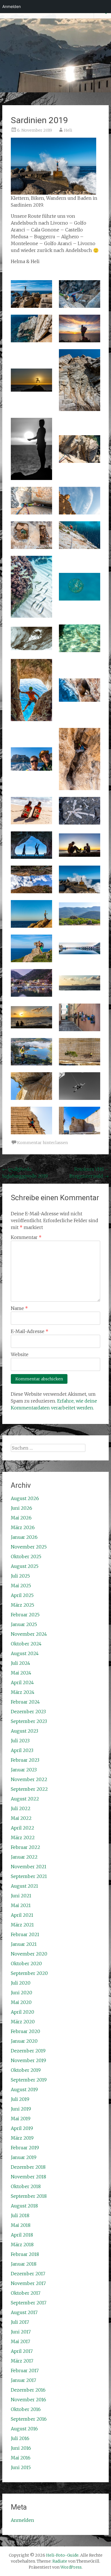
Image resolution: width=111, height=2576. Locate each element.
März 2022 (23, 1838)
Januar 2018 (24, 2264)
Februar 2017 (25, 2371)
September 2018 (29, 2196)
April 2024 (22, 1682)
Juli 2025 (20, 1576)
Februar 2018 (25, 2254)
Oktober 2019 (26, 2070)
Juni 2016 (21, 2448)
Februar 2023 (25, 1760)
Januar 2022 (24, 1857)
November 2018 (28, 2177)
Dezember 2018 (28, 2167)
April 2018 (22, 2235)
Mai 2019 (21, 2119)
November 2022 (29, 1779)
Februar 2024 (25, 1702)
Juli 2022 (21, 1808)
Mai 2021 (21, 1905)
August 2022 (25, 1799)
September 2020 (29, 1973)
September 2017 (29, 2303)
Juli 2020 (21, 1983)
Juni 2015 (21, 2467)
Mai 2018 (21, 2225)
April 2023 (22, 1750)
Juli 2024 (20, 1663)
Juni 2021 (21, 1896)
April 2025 (22, 1595)
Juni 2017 (21, 2332)
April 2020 (22, 2012)
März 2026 (23, 1527)
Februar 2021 (25, 1934)
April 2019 (22, 2128)
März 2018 (22, 2245)
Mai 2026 (21, 1518)
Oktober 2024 (26, 1644)
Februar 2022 (25, 1847)
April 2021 (22, 1915)
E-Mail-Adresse (30, 1331)
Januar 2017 (23, 2380)
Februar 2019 (25, 2148)
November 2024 (29, 1634)
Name (19, 1308)
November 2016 (28, 2400)
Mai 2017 (20, 2341)
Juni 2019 (21, 2109)
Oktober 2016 (26, 2409)
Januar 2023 (24, 1770)
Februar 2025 (25, 1615)
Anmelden (22, 2520)
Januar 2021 (24, 1944)
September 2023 (29, 1721)
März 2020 (23, 2022)
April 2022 (22, 1828)
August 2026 (25, 1498)
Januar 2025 (24, 1624)
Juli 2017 (20, 2322)
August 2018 (24, 2206)
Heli (68, 130)
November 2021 (29, 1867)
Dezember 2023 (28, 1712)
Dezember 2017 (28, 2274)
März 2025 (22, 1605)
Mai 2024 (21, 1673)
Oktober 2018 (26, 2186)
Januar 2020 (24, 2041)
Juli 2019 (20, 2099)
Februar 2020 (25, 2031)
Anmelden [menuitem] (12, 6)
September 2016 (29, 2419)
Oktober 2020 (26, 1963)
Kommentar (26, 1237)
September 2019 (29, 2080)
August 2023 (24, 1731)
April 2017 (22, 2351)
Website (20, 1354)
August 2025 (25, 1566)
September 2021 (29, 1876)
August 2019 (24, 2089)
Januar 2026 (24, 1537)
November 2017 (28, 2283)
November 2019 (28, 2060)
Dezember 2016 (28, 2390)
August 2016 (24, 2429)
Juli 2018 (20, 2215)
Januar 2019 (24, 2157)
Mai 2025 (21, 1586)
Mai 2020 (21, 2002)
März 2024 (23, 1692)
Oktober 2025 (26, 1556)
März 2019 (22, 2138)
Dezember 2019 (28, 2051)
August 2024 (25, 1653)
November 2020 (29, 1954)
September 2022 (29, 1789)
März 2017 (22, 2361)
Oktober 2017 (26, 2293)
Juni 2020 (21, 1993)
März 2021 (22, 1925)
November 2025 (29, 1547)
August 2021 (24, 1886)
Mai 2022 (21, 1818)
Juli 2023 (20, 1741)
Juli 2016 (20, 2438)
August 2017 (24, 2312)
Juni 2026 (21, 1508)
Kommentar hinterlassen (42, 1143)
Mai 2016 (21, 2458)
